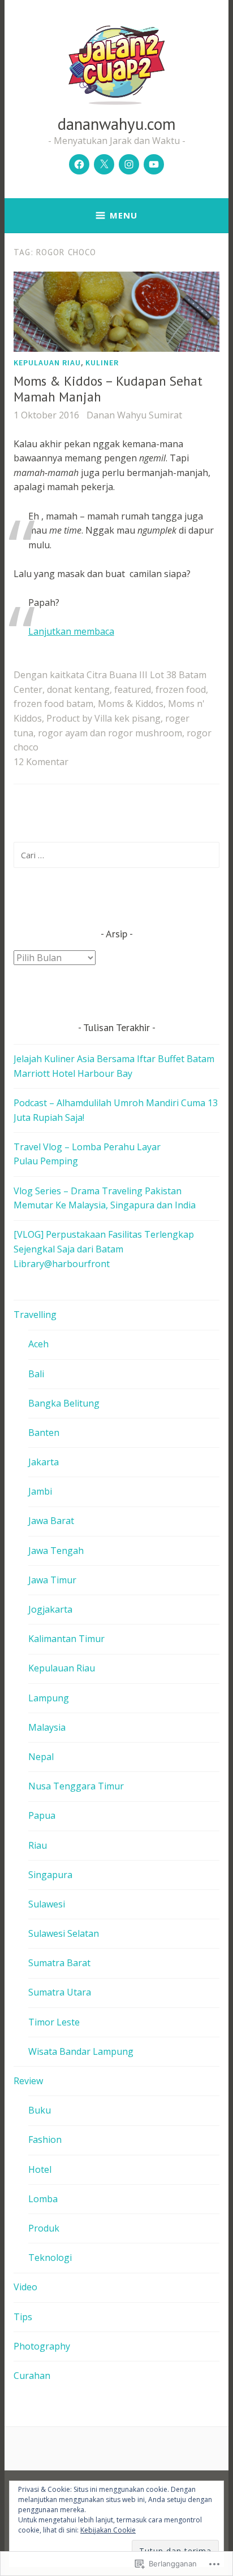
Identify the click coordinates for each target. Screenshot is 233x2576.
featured (133, 689)
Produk (44, 2228)
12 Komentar (41, 762)
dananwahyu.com (117, 124)
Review (28, 2081)
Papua (42, 1815)
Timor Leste (54, 2022)
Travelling (35, 1315)
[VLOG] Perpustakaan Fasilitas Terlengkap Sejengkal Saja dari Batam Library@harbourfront (104, 1249)
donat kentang (78, 689)
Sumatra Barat (59, 1963)
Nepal (41, 1757)
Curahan (32, 2376)
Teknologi (50, 2258)
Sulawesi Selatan (64, 1933)
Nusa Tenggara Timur (76, 1786)
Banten (44, 1433)
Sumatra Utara (60, 1992)
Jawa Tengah (56, 1551)
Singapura (50, 1875)
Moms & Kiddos (131, 704)
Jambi (40, 1491)
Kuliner (102, 363)
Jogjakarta (50, 1609)
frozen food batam (53, 704)
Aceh (38, 1344)
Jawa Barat (51, 1521)
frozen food (181, 689)
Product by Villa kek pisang (103, 718)
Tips (23, 2317)
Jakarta (44, 1462)
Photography (42, 2346)
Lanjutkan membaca (71, 631)
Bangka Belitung (64, 1403)
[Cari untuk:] (116, 855)
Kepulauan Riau (47, 363)
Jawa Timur (52, 1580)
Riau (38, 1845)
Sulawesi (47, 1904)
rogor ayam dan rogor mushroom (110, 733)
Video (25, 2287)
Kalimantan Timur (66, 1639)
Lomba (43, 2199)
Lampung (49, 1698)
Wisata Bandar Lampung (81, 2051)
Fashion (45, 2140)
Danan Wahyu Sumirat (134, 415)
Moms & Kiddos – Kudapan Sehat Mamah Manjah (108, 389)
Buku (40, 2110)
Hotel (40, 2169)
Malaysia (47, 1727)
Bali (36, 1374)
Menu (124, 215)
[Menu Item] (79, 164)
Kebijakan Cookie (108, 2530)
